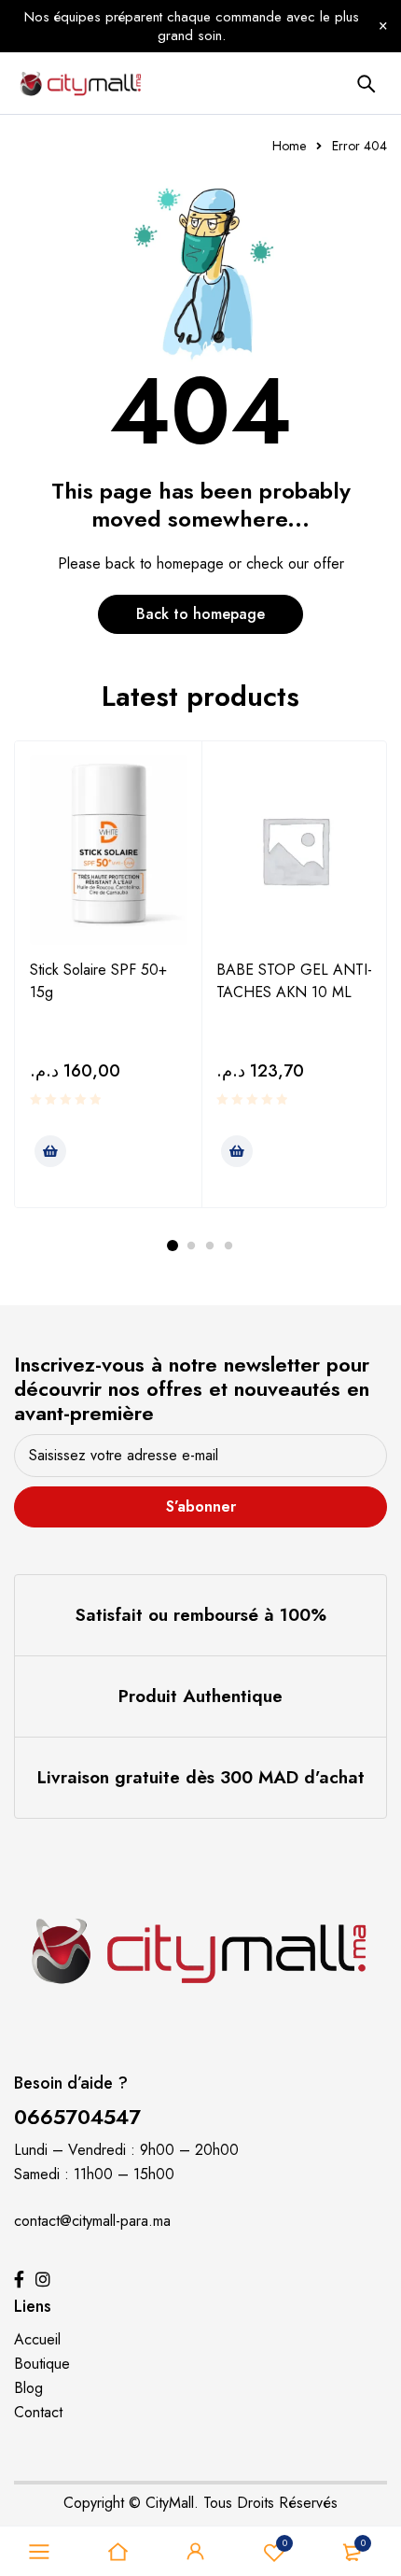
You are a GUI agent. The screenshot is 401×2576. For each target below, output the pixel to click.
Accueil (37, 2339)
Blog (28, 2388)
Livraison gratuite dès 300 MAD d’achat (201, 1777)
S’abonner (201, 1506)
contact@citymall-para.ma (92, 2221)
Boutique (42, 2364)
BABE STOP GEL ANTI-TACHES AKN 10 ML (294, 981)
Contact (38, 2412)
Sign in (196, 2552)
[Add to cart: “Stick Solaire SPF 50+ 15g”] (50, 1151)
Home (289, 146)
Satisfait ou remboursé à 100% (201, 1615)
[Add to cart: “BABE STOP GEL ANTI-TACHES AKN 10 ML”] (237, 1151)
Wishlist (285, 2543)
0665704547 (77, 2117)
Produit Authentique (200, 1696)
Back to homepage (200, 614)
